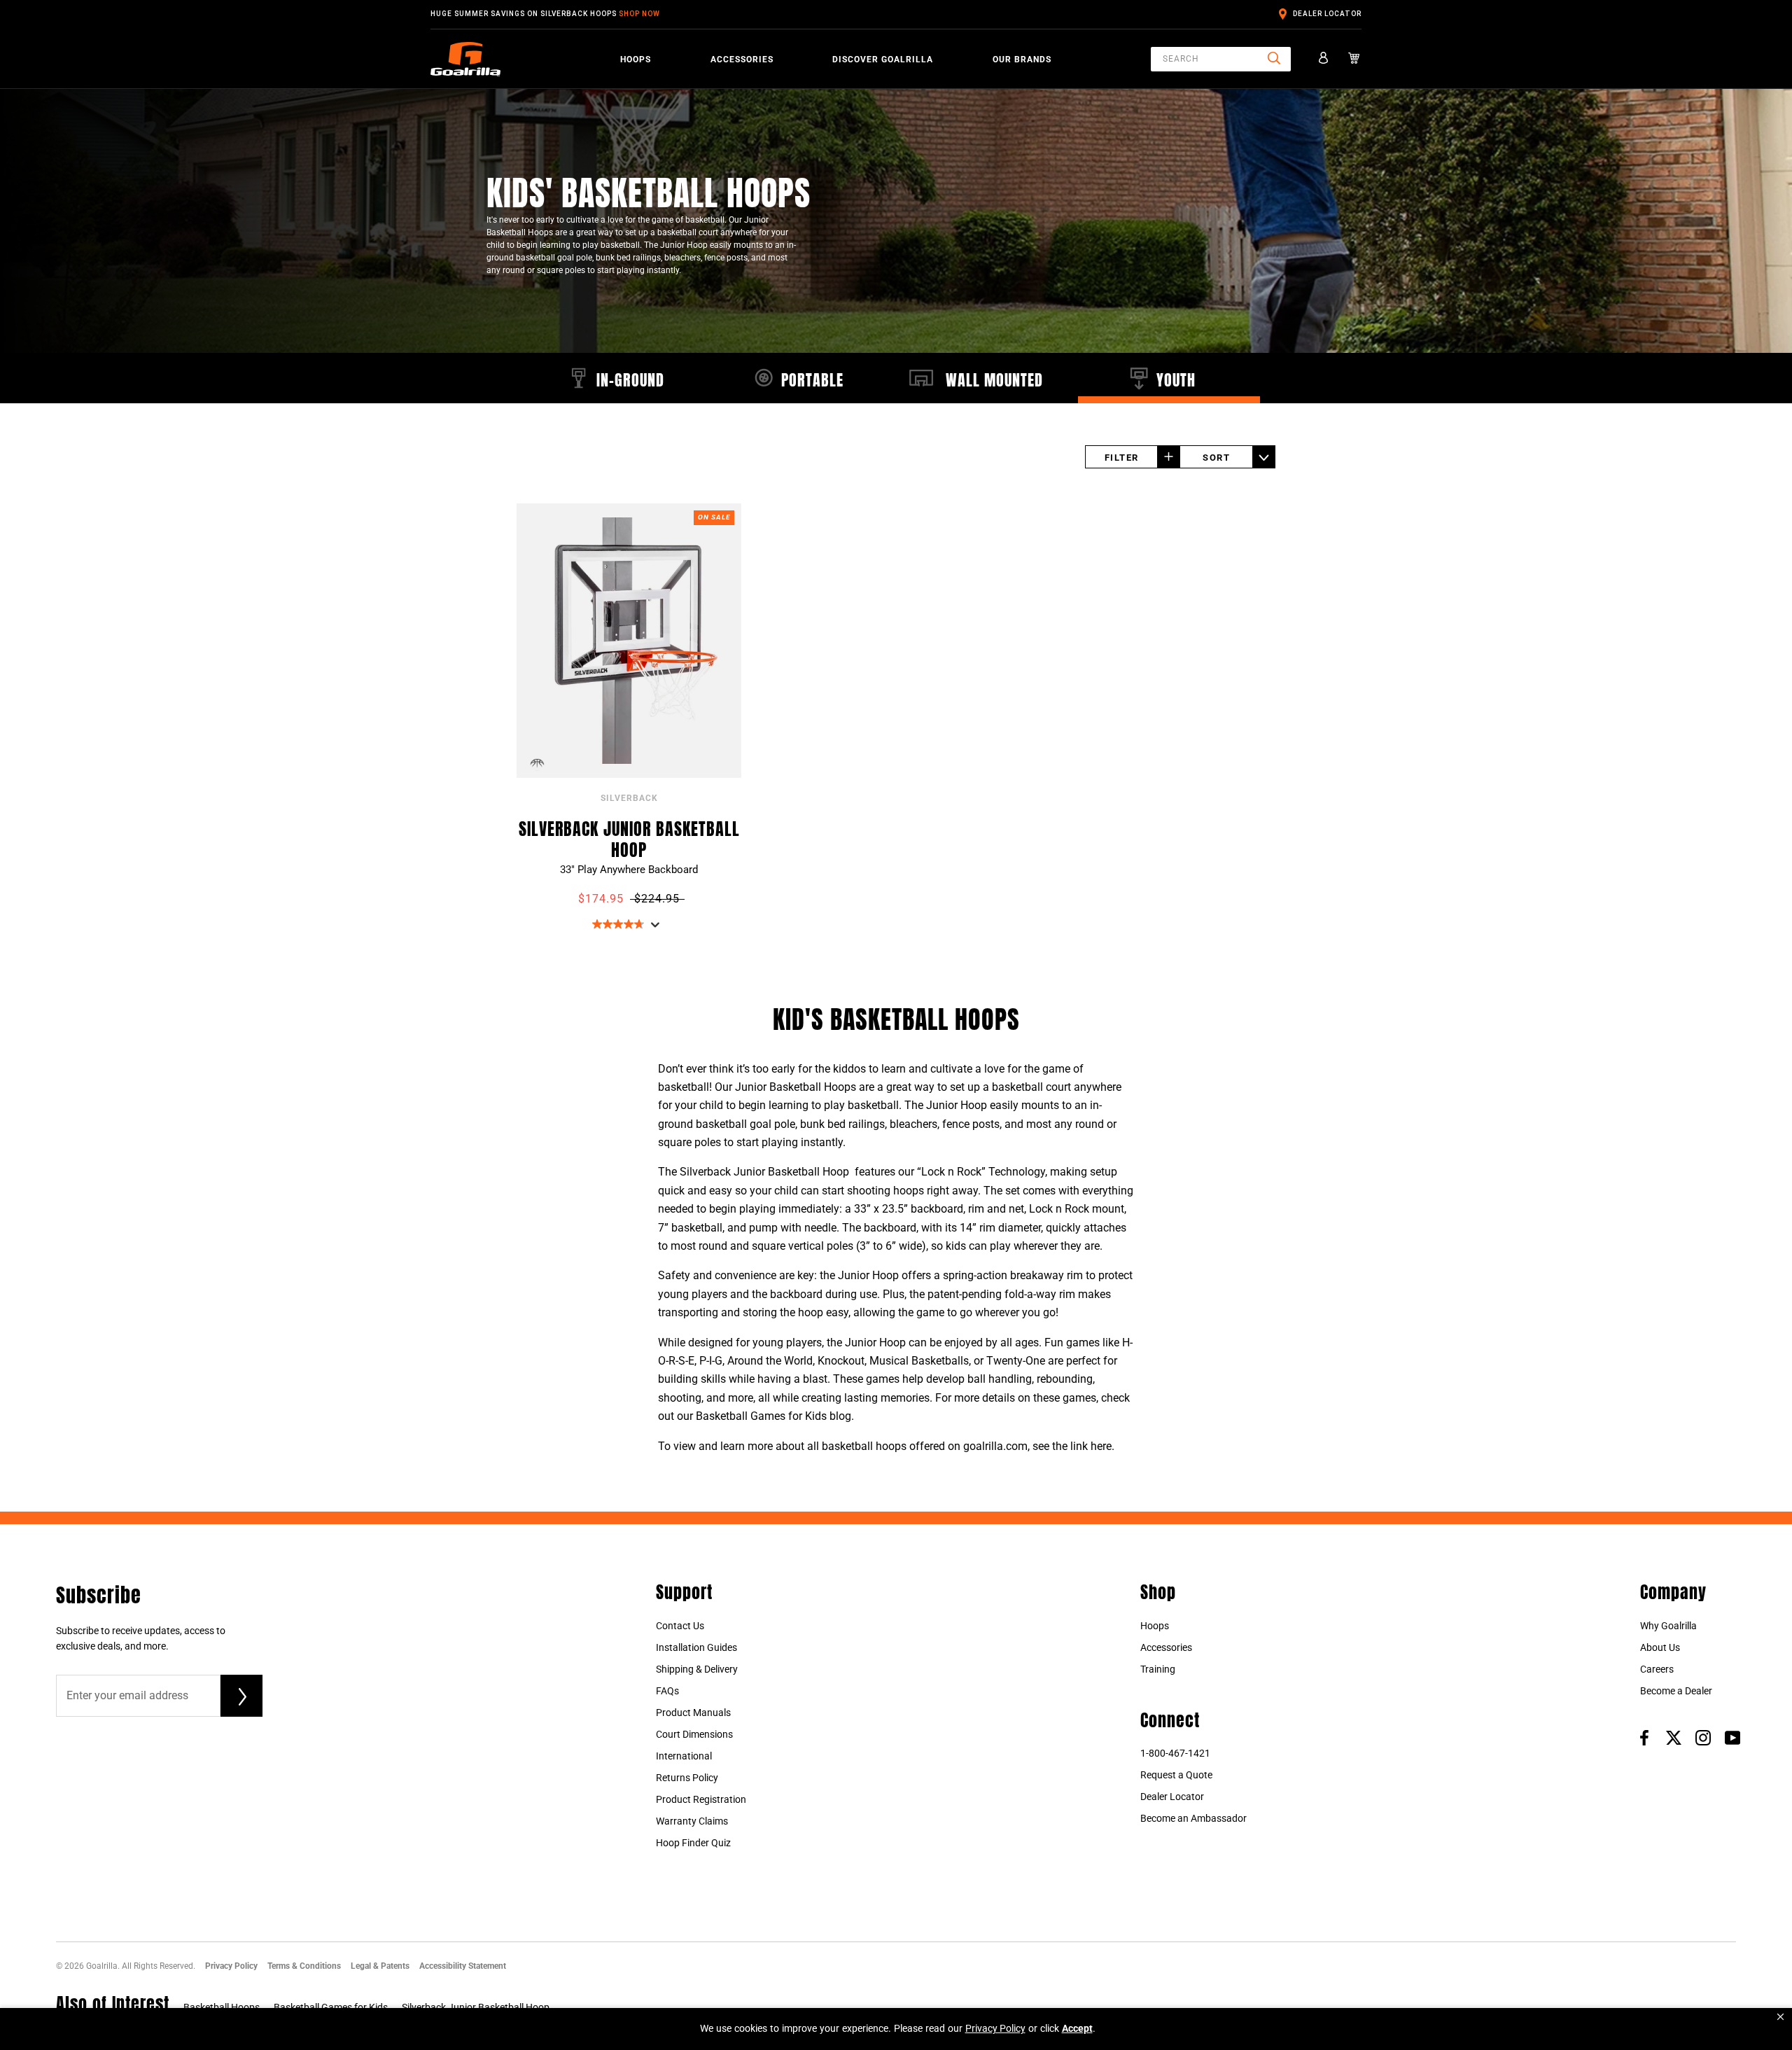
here (1101, 1446)
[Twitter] (1674, 1737)
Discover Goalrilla (883, 60)
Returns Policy (687, 1778)
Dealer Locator (1327, 14)
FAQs (667, 1691)
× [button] (1780, 2017)
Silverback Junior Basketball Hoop (629, 837)
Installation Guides (696, 1647)
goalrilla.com (995, 1446)
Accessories (742, 60)
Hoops (636, 60)
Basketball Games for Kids (331, 2007)
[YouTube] (1732, 1737)
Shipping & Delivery (697, 1669)
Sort (1216, 458)
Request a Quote (1176, 1775)
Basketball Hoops (222, 2007)
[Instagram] (1703, 1737)
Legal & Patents (380, 1966)
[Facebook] (1644, 1737)
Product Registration (701, 1799)
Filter (1122, 458)
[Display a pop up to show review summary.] (658, 929)
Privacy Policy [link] (995, 2028)
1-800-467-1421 (1175, 1753)
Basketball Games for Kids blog (773, 1416)
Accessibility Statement (463, 1966)
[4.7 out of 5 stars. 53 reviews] (620, 924)
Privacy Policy (231, 1966)
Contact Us (680, 1626)
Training (1158, 1669)
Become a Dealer (1676, 1691)
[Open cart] (1354, 59)
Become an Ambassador (1193, 1818)
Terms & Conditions (304, 1966)
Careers (1657, 1669)
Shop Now (639, 14)
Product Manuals (693, 1713)
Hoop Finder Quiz (693, 1843)
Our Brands (1022, 60)
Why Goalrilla (1668, 1626)
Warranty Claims (692, 1821)
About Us (1660, 1647)
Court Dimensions (694, 1734)
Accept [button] (1077, 2028)
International (684, 1756)
